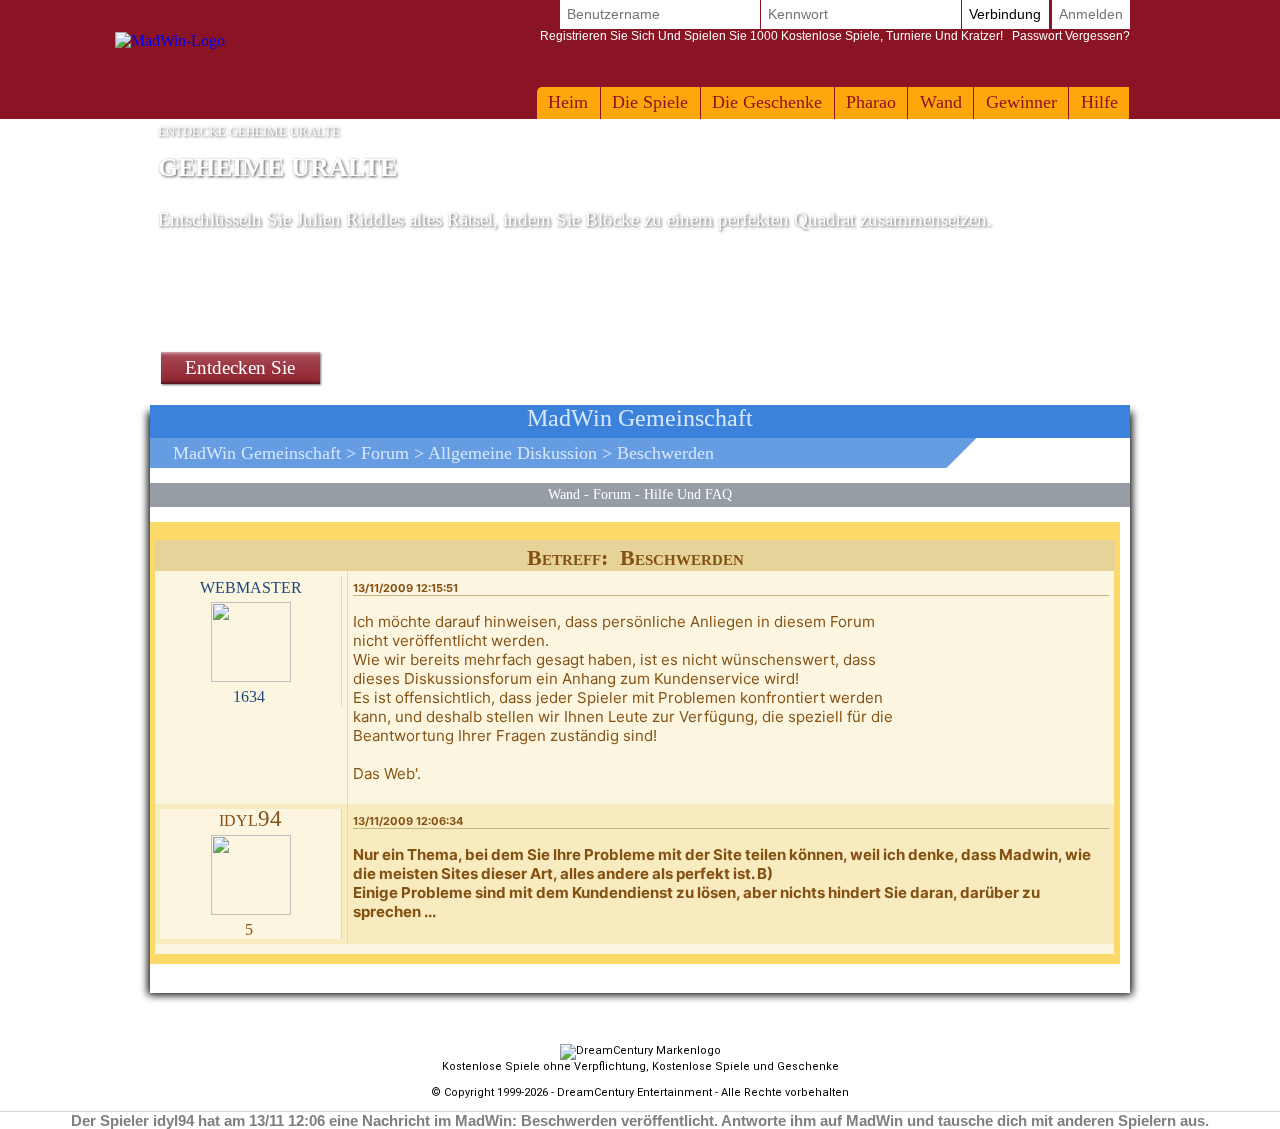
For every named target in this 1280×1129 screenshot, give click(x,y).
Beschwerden (665, 453)
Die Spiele (650, 102)
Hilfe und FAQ (688, 494)
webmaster (251, 585)
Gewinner (1021, 102)
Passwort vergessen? (835, 36)
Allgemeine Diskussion (512, 453)
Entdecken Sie (240, 367)
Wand (941, 102)
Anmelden (1091, 14)
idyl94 (250, 818)
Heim (568, 102)
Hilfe (1099, 102)
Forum (385, 453)
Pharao (871, 102)
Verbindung (1005, 14)
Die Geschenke (767, 102)
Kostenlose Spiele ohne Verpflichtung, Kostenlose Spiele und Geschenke (640, 1066)
